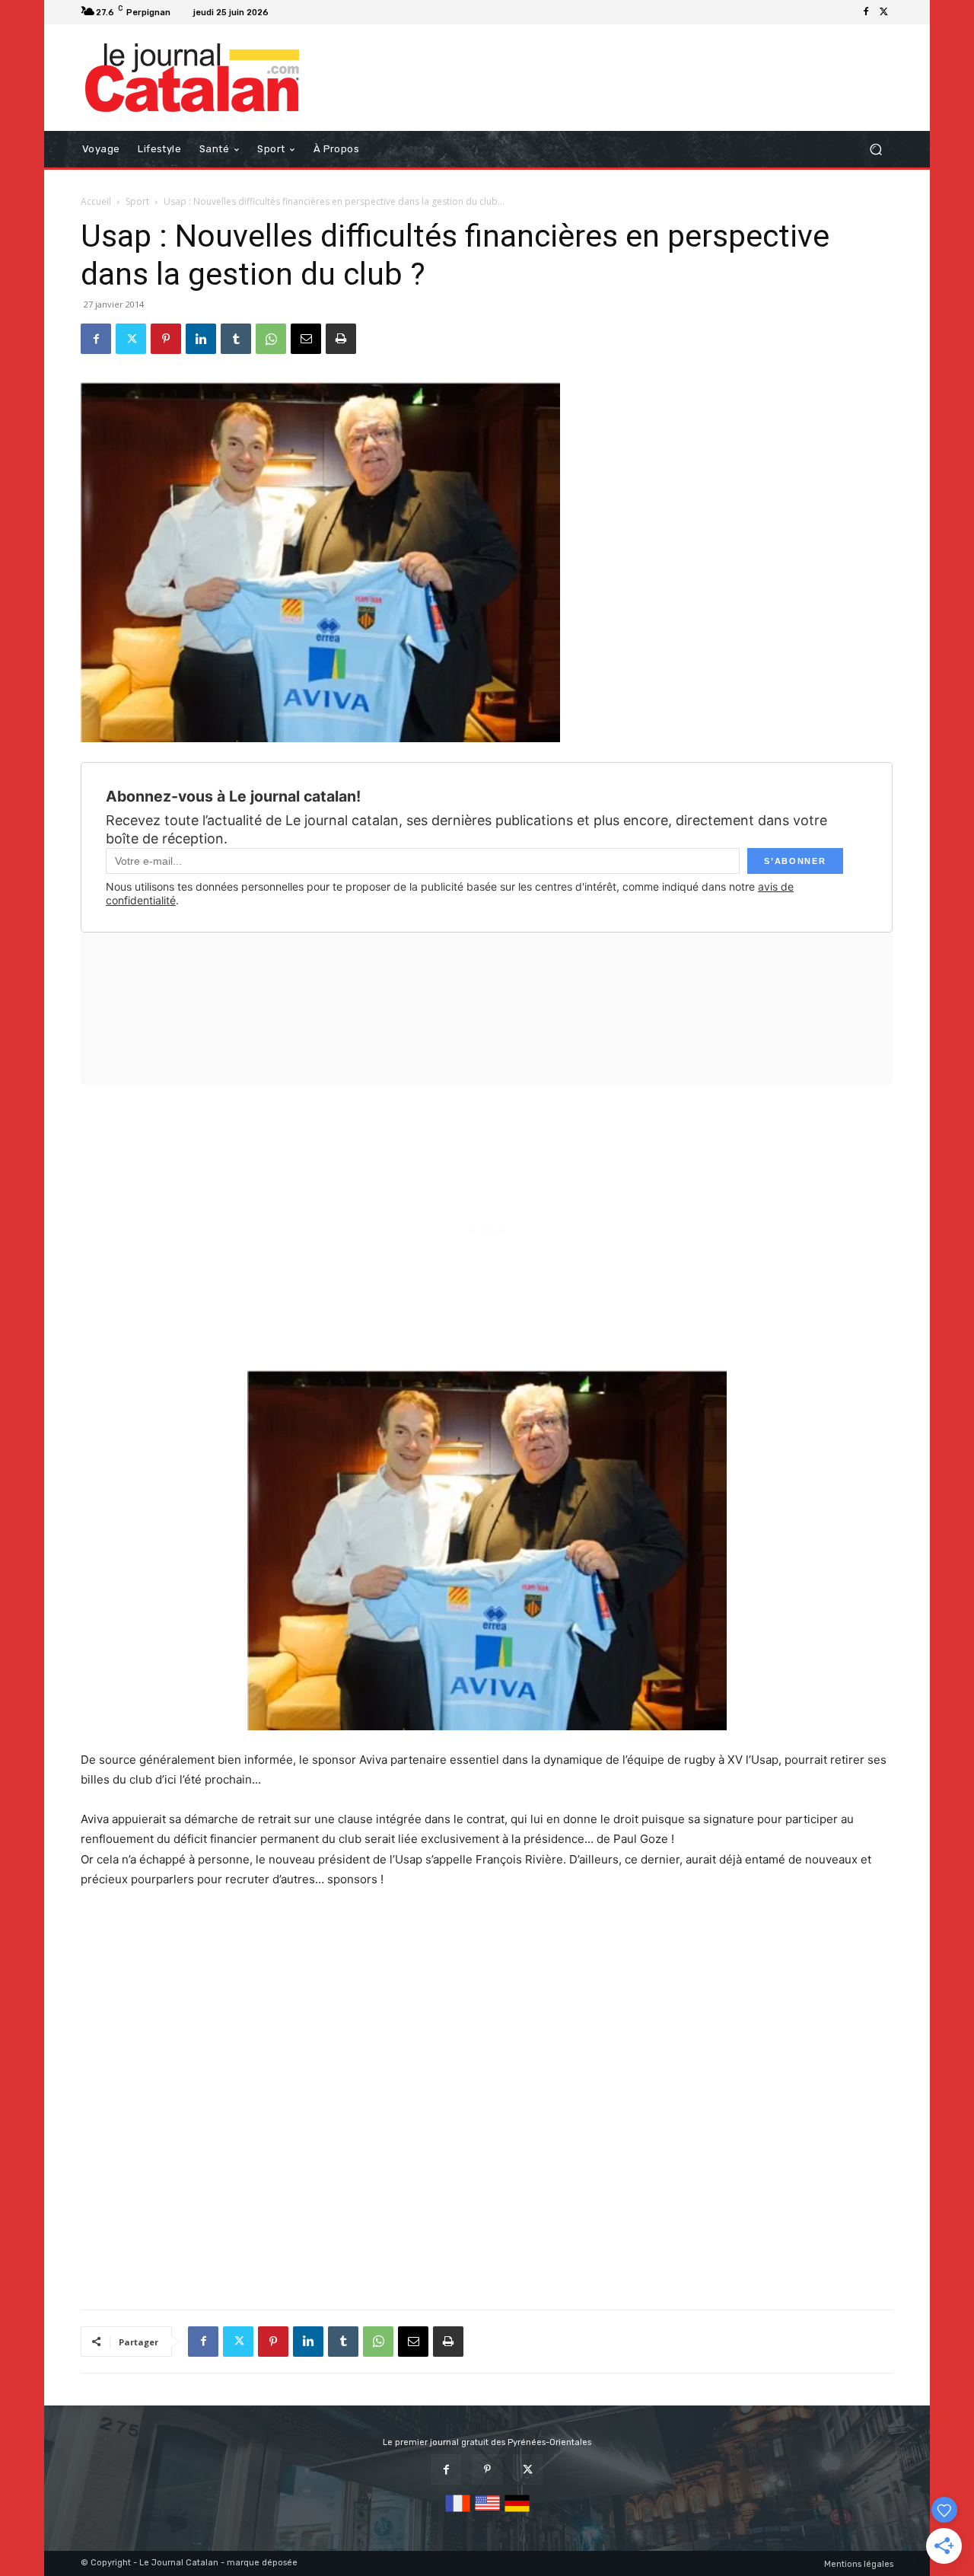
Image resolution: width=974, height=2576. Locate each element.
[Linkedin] (201, 339)
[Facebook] (866, 12)
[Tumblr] (236, 339)
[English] (487, 2512)
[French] (458, 2512)
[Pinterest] (166, 339)
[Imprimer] (341, 339)
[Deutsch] (517, 2512)
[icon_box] (293, 14)
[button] (875, 150)
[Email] (306, 339)
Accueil (96, 201)
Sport (137, 201)
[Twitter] (884, 12)
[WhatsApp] (271, 339)
